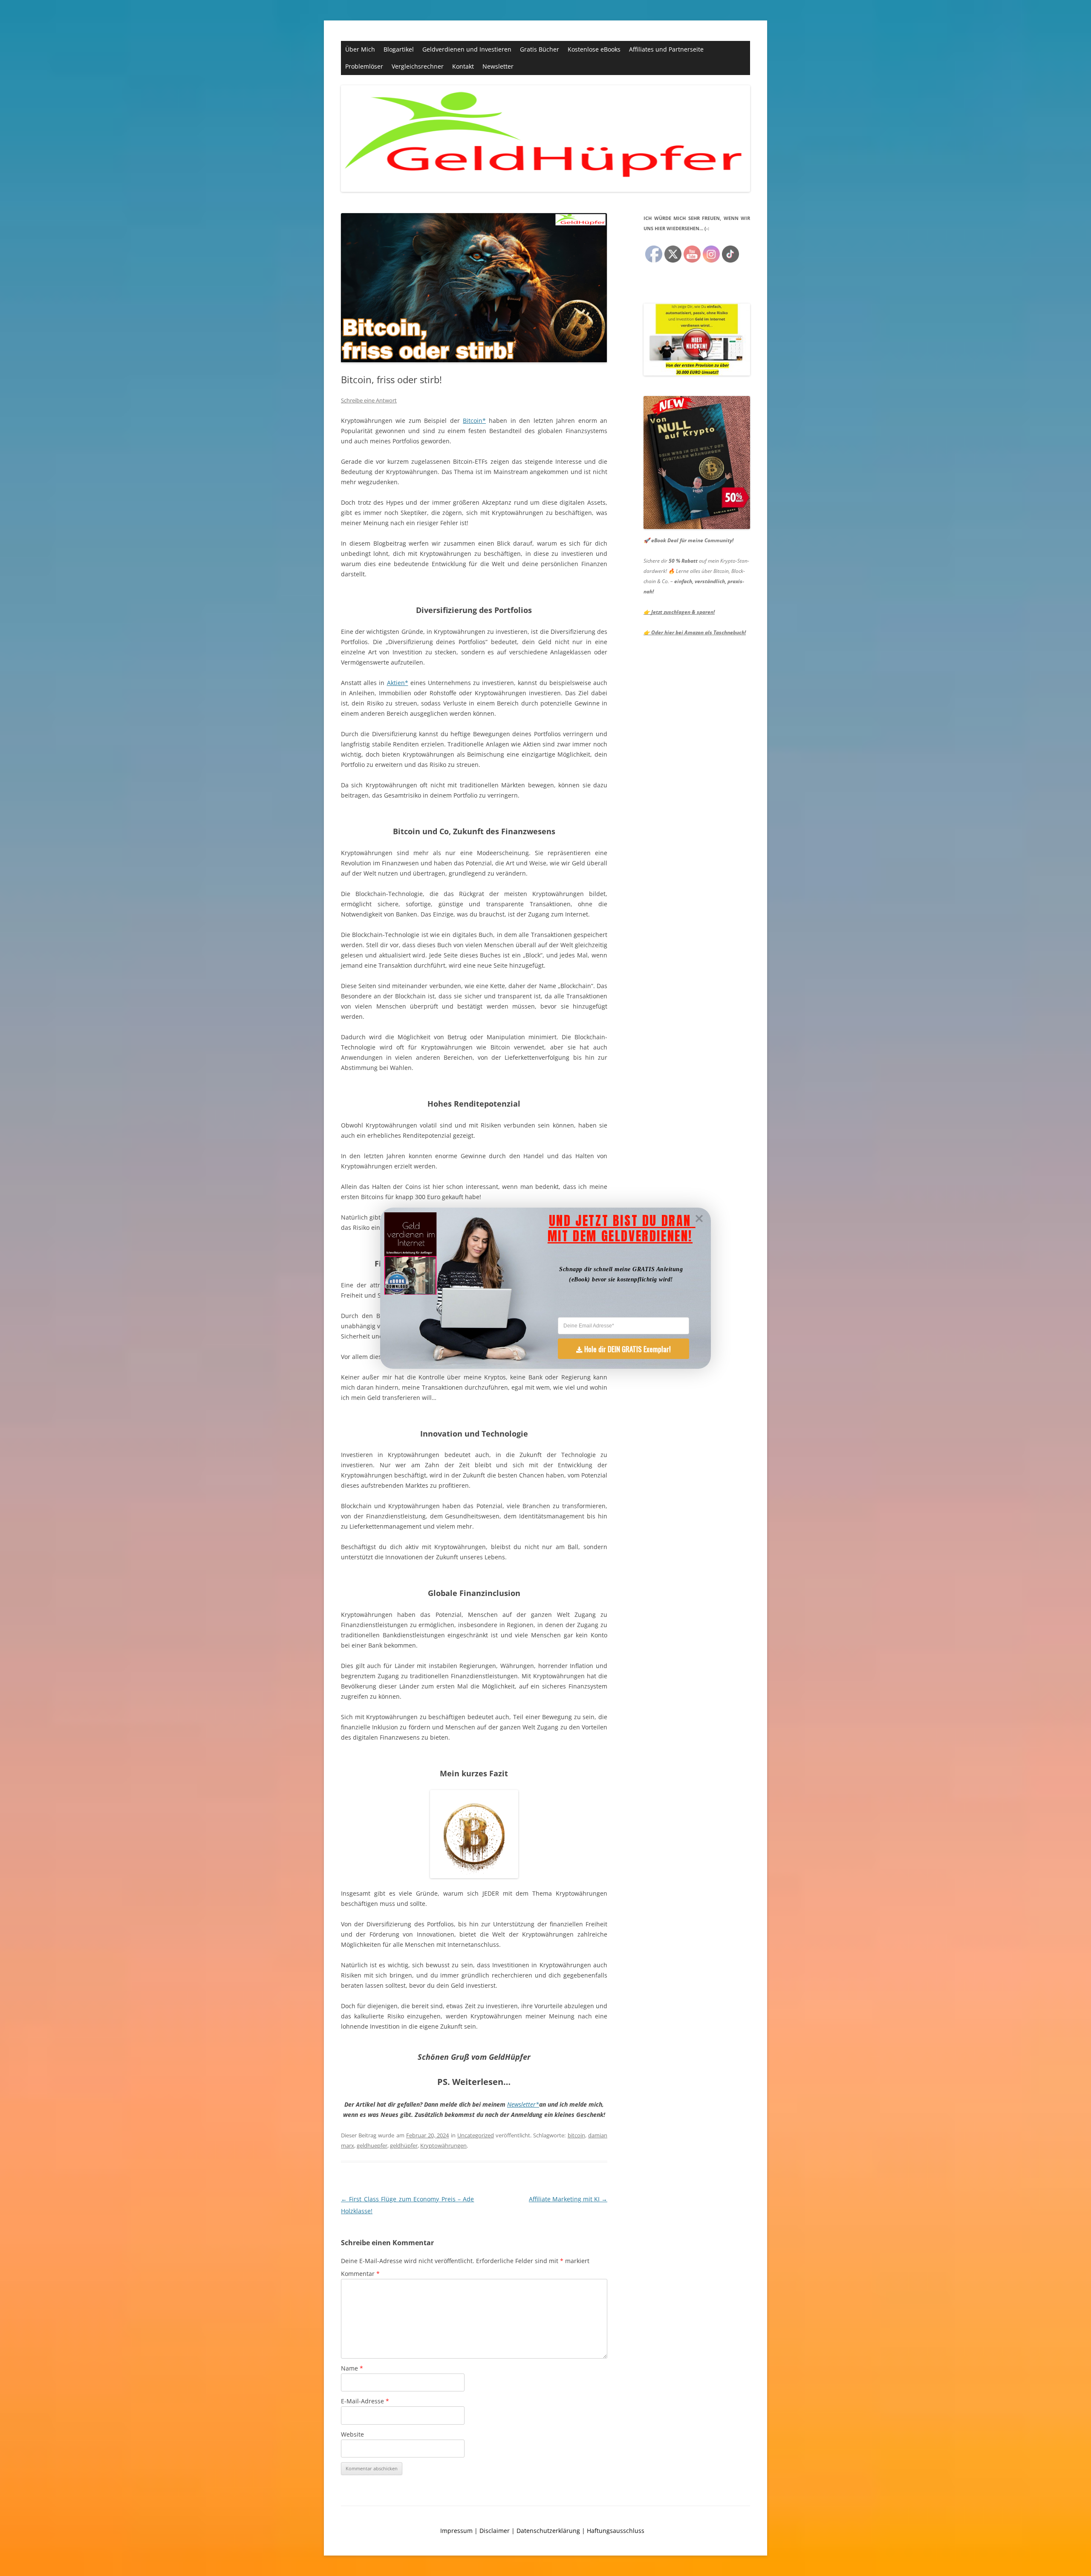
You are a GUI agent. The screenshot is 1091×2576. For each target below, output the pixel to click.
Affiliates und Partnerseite (666, 49)
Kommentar (360, 2274)
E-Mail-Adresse (365, 2401)
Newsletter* (523, 2104)
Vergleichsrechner (418, 66)
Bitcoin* (474, 421)
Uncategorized (476, 2135)
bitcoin (576, 2135)
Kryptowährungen (443, 2145)
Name (352, 2368)
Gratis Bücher (540, 49)
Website (352, 2434)
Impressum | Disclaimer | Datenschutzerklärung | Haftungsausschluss (542, 2531)
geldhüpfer (404, 2145)
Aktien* (398, 683)
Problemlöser (364, 66)
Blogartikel (399, 49)
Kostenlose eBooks (594, 49)
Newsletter (498, 66)
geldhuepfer (372, 2145)
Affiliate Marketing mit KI (568, 2199)
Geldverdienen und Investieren (467, 49)
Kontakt (463, 66)
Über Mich (360, 49)
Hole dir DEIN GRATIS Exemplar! (628, 1349)
